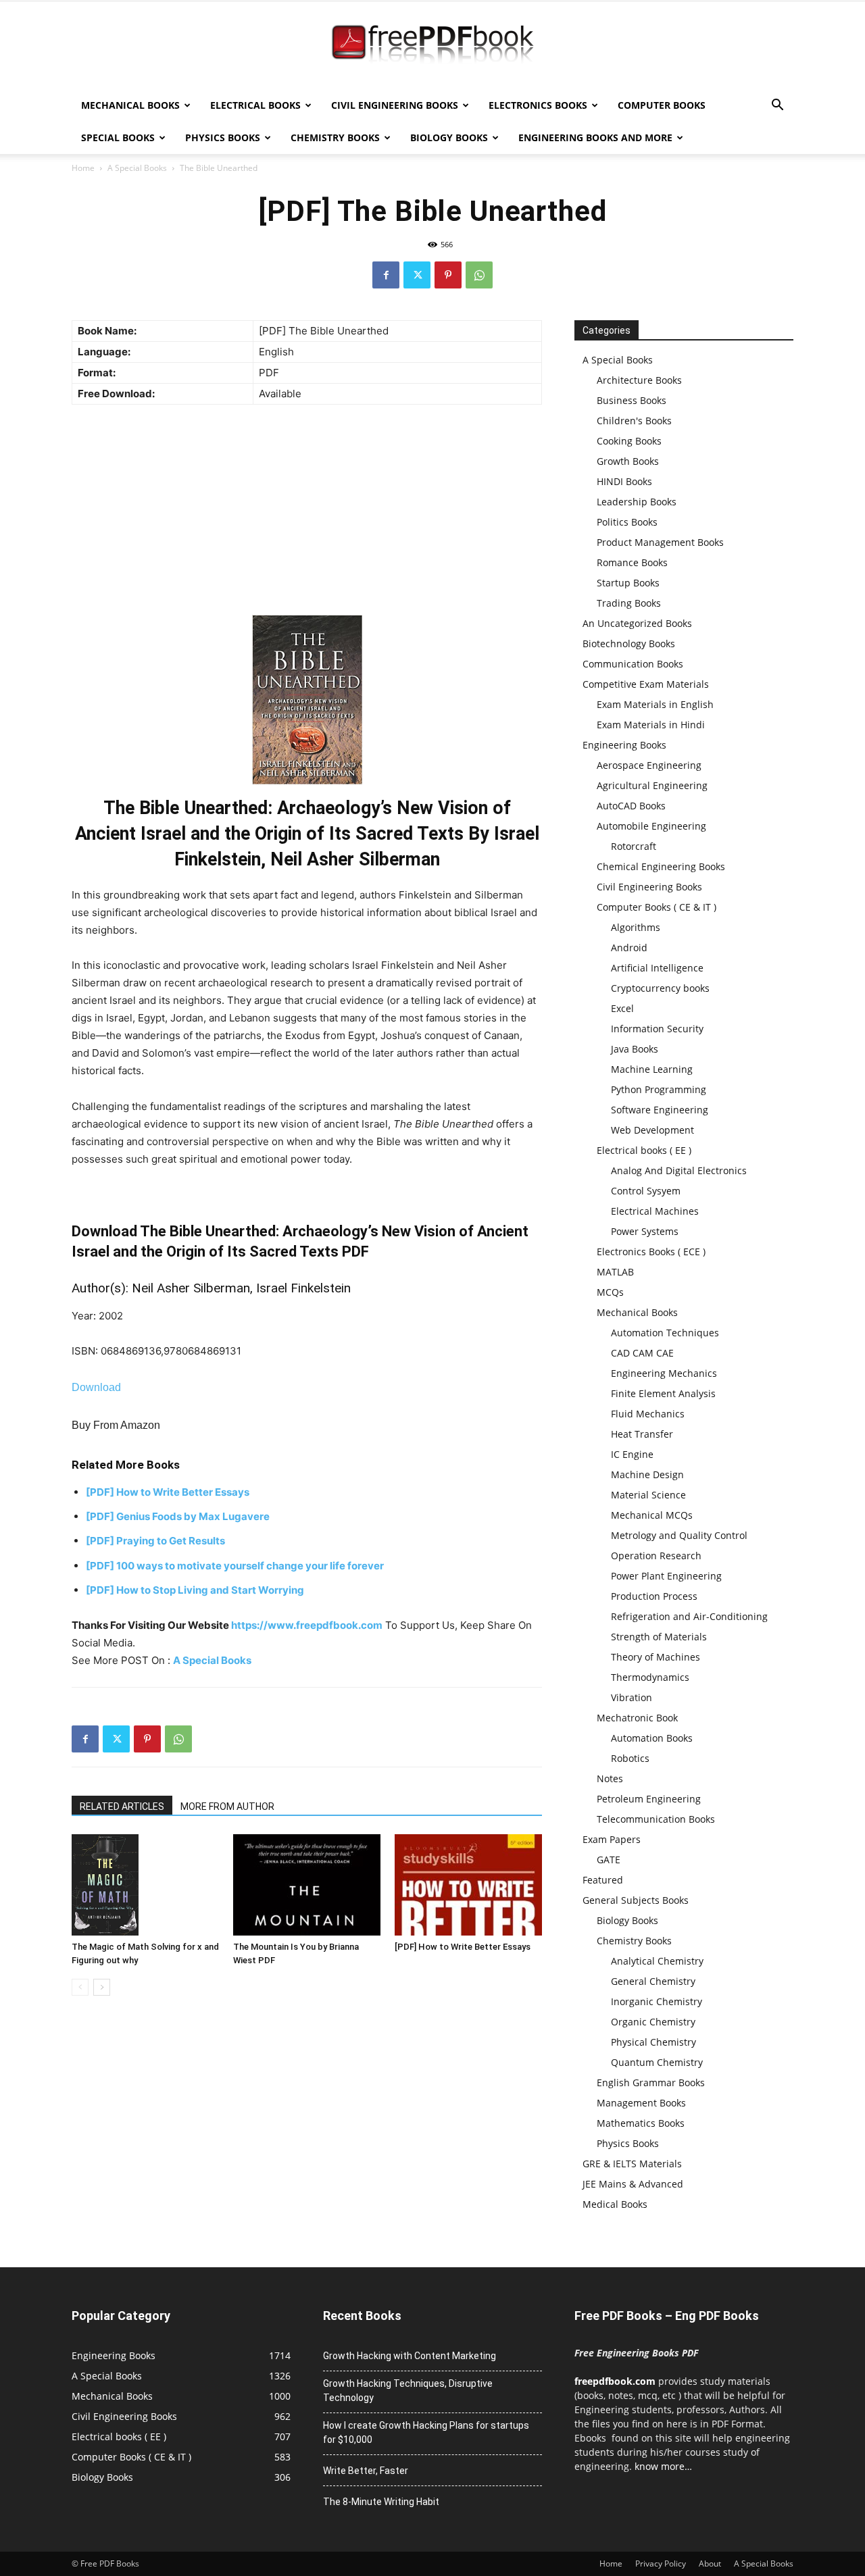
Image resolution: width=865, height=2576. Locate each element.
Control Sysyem (646, 1191)
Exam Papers (612, 1839)
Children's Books (634, 421)
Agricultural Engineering (652, 785)
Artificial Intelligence (657, 968)
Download (96, 1387)
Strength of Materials (659, 1637)
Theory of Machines (656, 1657)
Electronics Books (538, 105)
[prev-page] (80, 1987)
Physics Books (223, 137)
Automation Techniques (665, 1333)
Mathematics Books (641, 2123)
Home (83, 168)
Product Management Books (660, 542)
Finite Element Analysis (663, 1393)
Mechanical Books (130, 105)
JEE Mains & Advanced (633, 2184)
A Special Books (137, 168)
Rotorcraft (634, 846)
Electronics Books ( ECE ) (651, 1252)
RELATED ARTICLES (122, 1807)
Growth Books (628, 461)
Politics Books (627, 522)
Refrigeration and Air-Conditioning (689, 1616)
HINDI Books (624, 481)
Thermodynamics (650, 1677)
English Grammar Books (651, 2082)
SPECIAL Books (118, 137)
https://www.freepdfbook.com (307, 1625)
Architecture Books (639, 380)
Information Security (657, 1029)
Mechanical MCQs (652, 1515)
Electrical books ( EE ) (644, 1150)
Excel (622, 1008)
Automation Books (652, 1738)
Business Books (632, 400)
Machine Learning (652, 1069)
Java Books (635, 1049)
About (710, 2564)
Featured (603, 1880)
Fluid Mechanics (648, 1414)
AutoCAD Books (631, 806)
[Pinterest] (448, 275)
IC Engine (632, 1454)
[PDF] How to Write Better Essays (463, 1947)
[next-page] (102, 1987)
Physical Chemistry (653, 2042)
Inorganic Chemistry (657, 2001)
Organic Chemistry (653, 2022)
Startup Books (628, 583)
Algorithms (636, 927)
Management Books (641, 2103)
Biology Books (449, 137)
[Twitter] (417, 275)
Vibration (632, 1697)
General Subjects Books (636, 1900)
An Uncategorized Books (637, 623)
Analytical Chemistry (657, 1961)
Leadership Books (637, 502)
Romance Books (632, 562)
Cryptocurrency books (660, 988)
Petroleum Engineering (649, 1799)
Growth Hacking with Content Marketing (410, 2356)
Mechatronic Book (637, 1718)
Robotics (630, 1758)
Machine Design (647, 1474)
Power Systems (645, 1231)
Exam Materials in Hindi (651, 725)
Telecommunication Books (656, 1819)
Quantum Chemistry (657, 2062)
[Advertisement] (307, 513)
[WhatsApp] (479, 275)
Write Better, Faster (366, 2471)
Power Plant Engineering (666, 1576)
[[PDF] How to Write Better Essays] (468, 1885)
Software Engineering (660, 1110)
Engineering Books (624, 745)
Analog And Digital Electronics (679, 1170)
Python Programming (659, 1089)
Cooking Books (629, 441)
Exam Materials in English (655, 704)
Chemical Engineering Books (661, 866)
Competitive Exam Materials (646, 684)
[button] (777, 106)
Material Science (648, 1495)
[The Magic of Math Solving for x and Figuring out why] (145, 1885)
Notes (610, 1778)
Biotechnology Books (629, 643)
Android (629, 948)
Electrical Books (255, 105)
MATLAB (615, 1272)
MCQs (610, 1292)
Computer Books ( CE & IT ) (657, 907)
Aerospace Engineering (649, 765)
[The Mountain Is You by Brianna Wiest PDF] (307, 1885)
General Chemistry (653, 1981)
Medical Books (615, 2204)
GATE (609, 1860)
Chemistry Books (335, 137)
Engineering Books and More (595, 137)
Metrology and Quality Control (679, 1535)
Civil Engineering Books (395, 105)
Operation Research (656, 1556)
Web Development (652, 1130)
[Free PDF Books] (432, 46)
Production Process (654, 1596)
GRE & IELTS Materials (632, 2164)
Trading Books (629, 603)
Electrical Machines (655, 1211)
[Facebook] (386, 275)
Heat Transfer (642, 1434)
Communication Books (633, 664)
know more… (663, 2466)
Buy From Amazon (116, 1425)
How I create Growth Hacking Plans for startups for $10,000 (426, 2432)
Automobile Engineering (651, 826)
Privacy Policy (661, 2564)
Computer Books (662, 105)
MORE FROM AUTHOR (227, 1807)
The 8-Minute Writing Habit (381, 2502)
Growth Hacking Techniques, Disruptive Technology (408, 2391)
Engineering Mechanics (664, 1373)
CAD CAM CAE (642, 1353)
